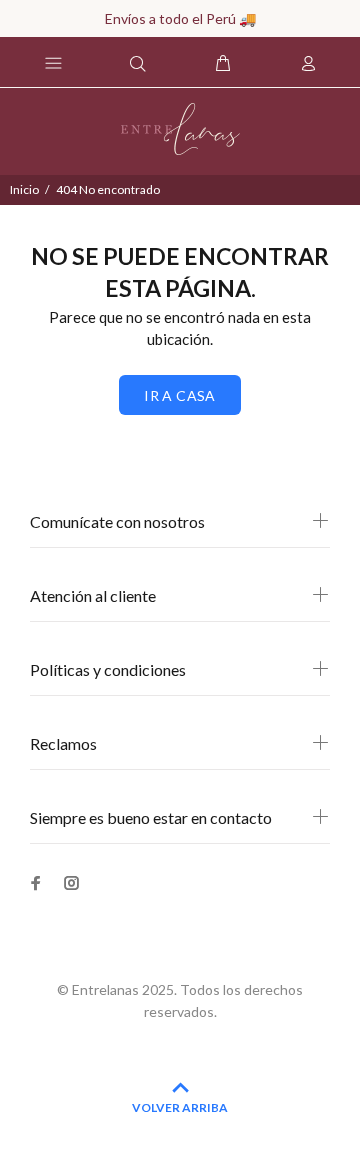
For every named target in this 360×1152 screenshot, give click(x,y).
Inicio (24, 189)
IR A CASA (180, 395)
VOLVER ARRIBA (180, 1107)
